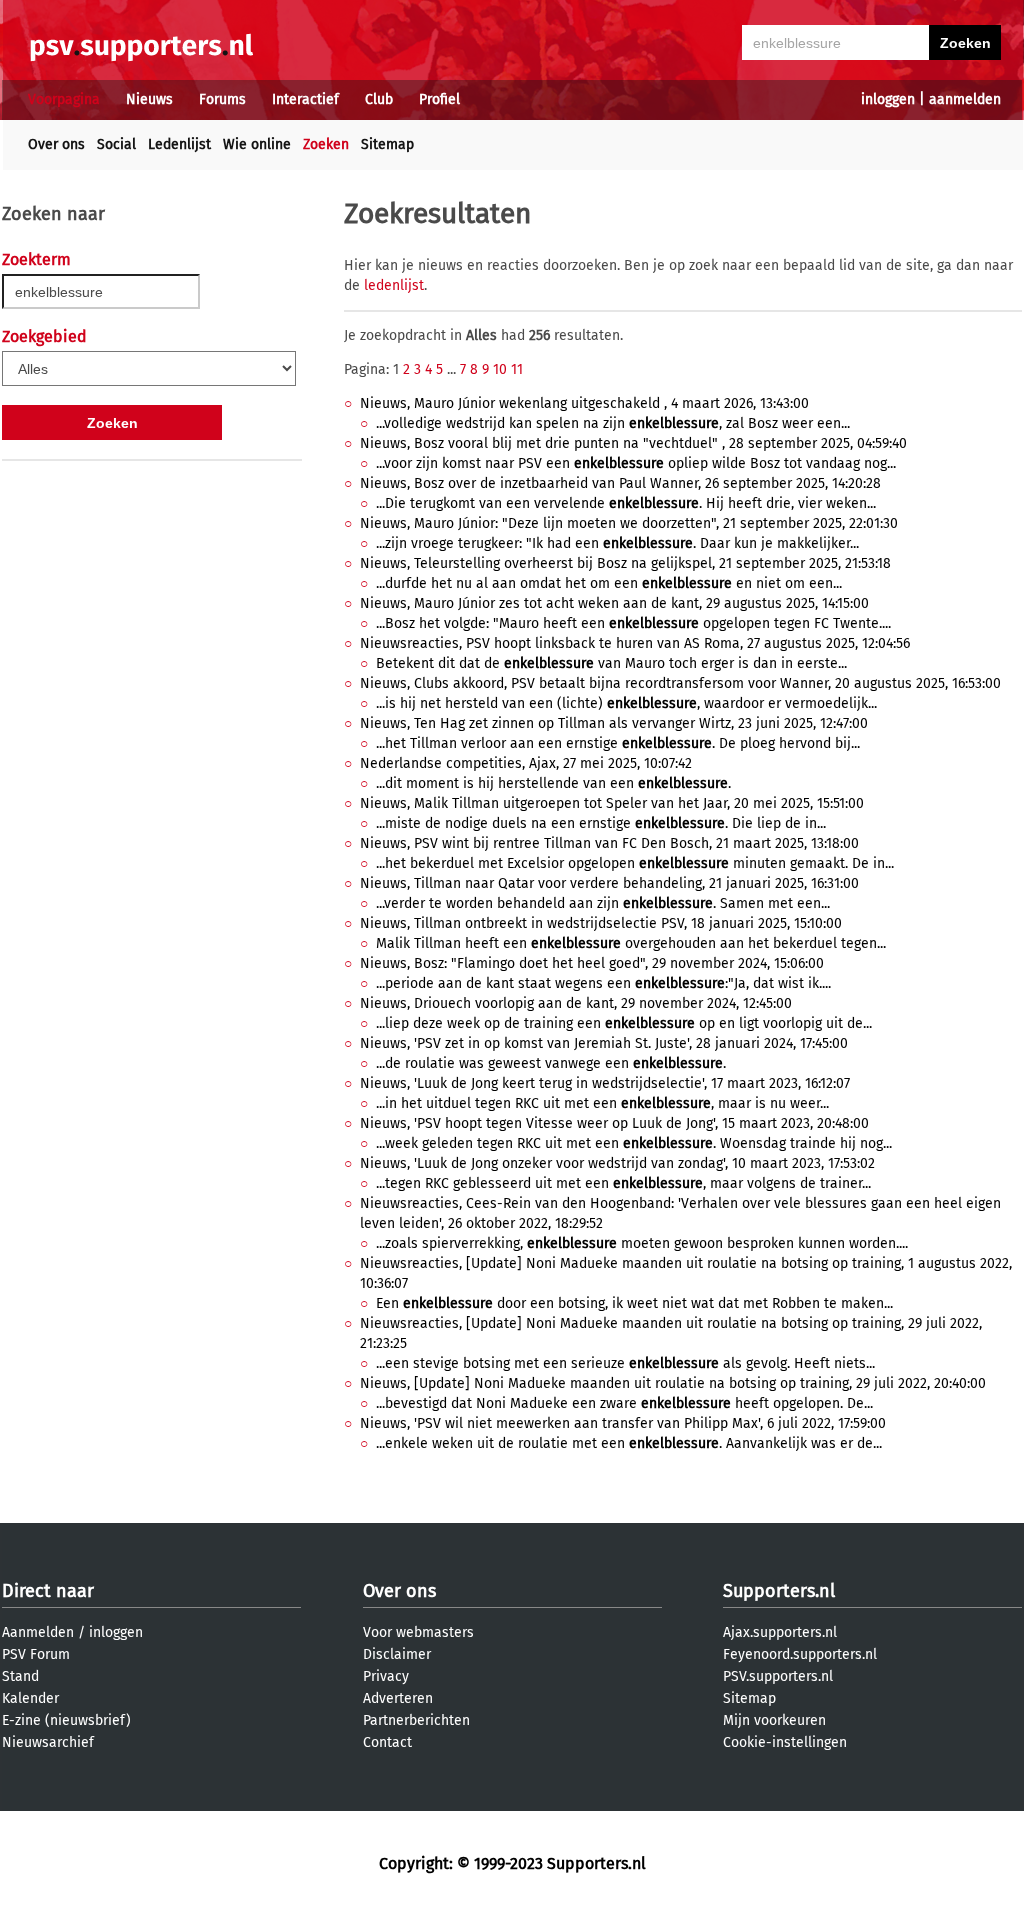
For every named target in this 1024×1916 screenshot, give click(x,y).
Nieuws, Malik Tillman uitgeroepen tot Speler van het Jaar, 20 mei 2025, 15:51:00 (612, 803)
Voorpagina (64, 99)
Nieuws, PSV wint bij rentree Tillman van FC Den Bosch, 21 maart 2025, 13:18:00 (609, 843)
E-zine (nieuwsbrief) (66, 1720)
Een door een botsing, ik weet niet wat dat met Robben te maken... (634, 1303)
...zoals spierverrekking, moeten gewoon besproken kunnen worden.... (642, 1243)
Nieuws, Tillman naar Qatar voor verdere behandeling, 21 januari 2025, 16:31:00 (609, 883)
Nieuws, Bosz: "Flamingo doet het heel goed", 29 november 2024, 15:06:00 (592, 963)
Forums (222, 99)
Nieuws (149, 99)
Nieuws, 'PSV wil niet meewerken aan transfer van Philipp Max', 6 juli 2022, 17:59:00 (623, 1423)
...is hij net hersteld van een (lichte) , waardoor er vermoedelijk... (626, 703)
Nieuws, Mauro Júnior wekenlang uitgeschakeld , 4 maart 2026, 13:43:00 (584, 403)
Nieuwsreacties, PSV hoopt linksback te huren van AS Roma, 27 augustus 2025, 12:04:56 (635, 643)
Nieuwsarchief (48, 1742)
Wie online (257, 144)
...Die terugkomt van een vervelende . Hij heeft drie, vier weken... (626, 503)
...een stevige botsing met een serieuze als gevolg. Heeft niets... (625, 1363)
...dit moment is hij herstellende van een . (553, 783)
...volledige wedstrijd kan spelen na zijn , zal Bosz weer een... (613, 423)
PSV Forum (36, 1654)
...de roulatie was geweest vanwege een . (551, 1063)
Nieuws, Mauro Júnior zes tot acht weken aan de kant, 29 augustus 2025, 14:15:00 (614, 603)
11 (517, 369)
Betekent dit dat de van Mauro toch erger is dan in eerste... (611, 663)
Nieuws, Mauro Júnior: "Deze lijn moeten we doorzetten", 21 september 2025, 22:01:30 (629, 523)
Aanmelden (38, 1632)
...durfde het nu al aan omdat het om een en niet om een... (609, 583)
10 (500, 369)
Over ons (56, 144)
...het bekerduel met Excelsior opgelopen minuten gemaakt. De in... (635, 863)
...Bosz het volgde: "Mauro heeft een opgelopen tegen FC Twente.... (633, 623)
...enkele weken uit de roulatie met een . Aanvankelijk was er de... (629, 1443)
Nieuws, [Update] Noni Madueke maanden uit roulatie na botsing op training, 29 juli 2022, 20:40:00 (673, 1383)
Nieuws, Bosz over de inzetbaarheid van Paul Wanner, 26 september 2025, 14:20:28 (620, 483)
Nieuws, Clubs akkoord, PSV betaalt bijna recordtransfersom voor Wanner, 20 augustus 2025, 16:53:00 (680, 683)
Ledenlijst (179, 144)
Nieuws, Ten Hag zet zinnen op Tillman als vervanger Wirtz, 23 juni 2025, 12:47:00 (614, 723)
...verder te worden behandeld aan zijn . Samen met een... (603, 903)
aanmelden (965, 99)
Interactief (305, 99)
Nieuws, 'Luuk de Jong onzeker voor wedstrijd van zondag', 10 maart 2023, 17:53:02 (617, 1163)
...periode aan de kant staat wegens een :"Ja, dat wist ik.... (603, 983)
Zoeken (326, 144)
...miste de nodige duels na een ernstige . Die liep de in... (601, 823)
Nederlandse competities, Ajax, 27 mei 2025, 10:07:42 (526, 763)
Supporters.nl (779, 1591)
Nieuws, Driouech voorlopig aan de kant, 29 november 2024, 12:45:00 (576, 1003)
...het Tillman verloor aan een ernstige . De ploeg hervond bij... (618, 743)
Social (116, 144)
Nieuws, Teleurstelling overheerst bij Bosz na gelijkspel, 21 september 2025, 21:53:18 (625, 563)
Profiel (439, 99)
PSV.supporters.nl (778, 1676)
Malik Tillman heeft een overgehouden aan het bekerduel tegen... (631, 943)
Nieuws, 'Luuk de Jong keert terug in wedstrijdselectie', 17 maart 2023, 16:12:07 (605, 1083)
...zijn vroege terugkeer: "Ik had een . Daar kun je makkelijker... (617, 543)
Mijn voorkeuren (774, 1720)
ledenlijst (394, 285)
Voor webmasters (418, 1632)
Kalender (30, 1698)
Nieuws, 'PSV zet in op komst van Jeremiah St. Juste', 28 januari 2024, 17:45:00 (604, 1043)
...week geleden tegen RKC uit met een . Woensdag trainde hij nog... (634, 1143)
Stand (20, 1676)
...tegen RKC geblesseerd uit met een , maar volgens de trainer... (623, 1183)
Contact (387, 1742)
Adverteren (398, 1698)
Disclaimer (397, 1654)
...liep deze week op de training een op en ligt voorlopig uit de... (624, 1023)
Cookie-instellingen (785, 1742)
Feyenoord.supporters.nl (800, 1654)
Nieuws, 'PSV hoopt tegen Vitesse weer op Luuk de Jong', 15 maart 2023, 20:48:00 (614, 1123)
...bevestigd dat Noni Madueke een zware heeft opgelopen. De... (624, 1403)
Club (379, 99)
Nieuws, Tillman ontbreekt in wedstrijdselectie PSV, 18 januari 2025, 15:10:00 (601, 923)
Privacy (386, 1676)
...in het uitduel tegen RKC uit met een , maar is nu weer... (602, 1103)
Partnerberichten (416, 1720)
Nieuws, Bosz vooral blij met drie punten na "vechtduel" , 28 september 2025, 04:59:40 (633, 443)
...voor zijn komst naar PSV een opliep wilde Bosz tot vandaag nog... (636, 463)
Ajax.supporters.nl (780, 1632)
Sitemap (387, 144)
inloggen (888, 99)
